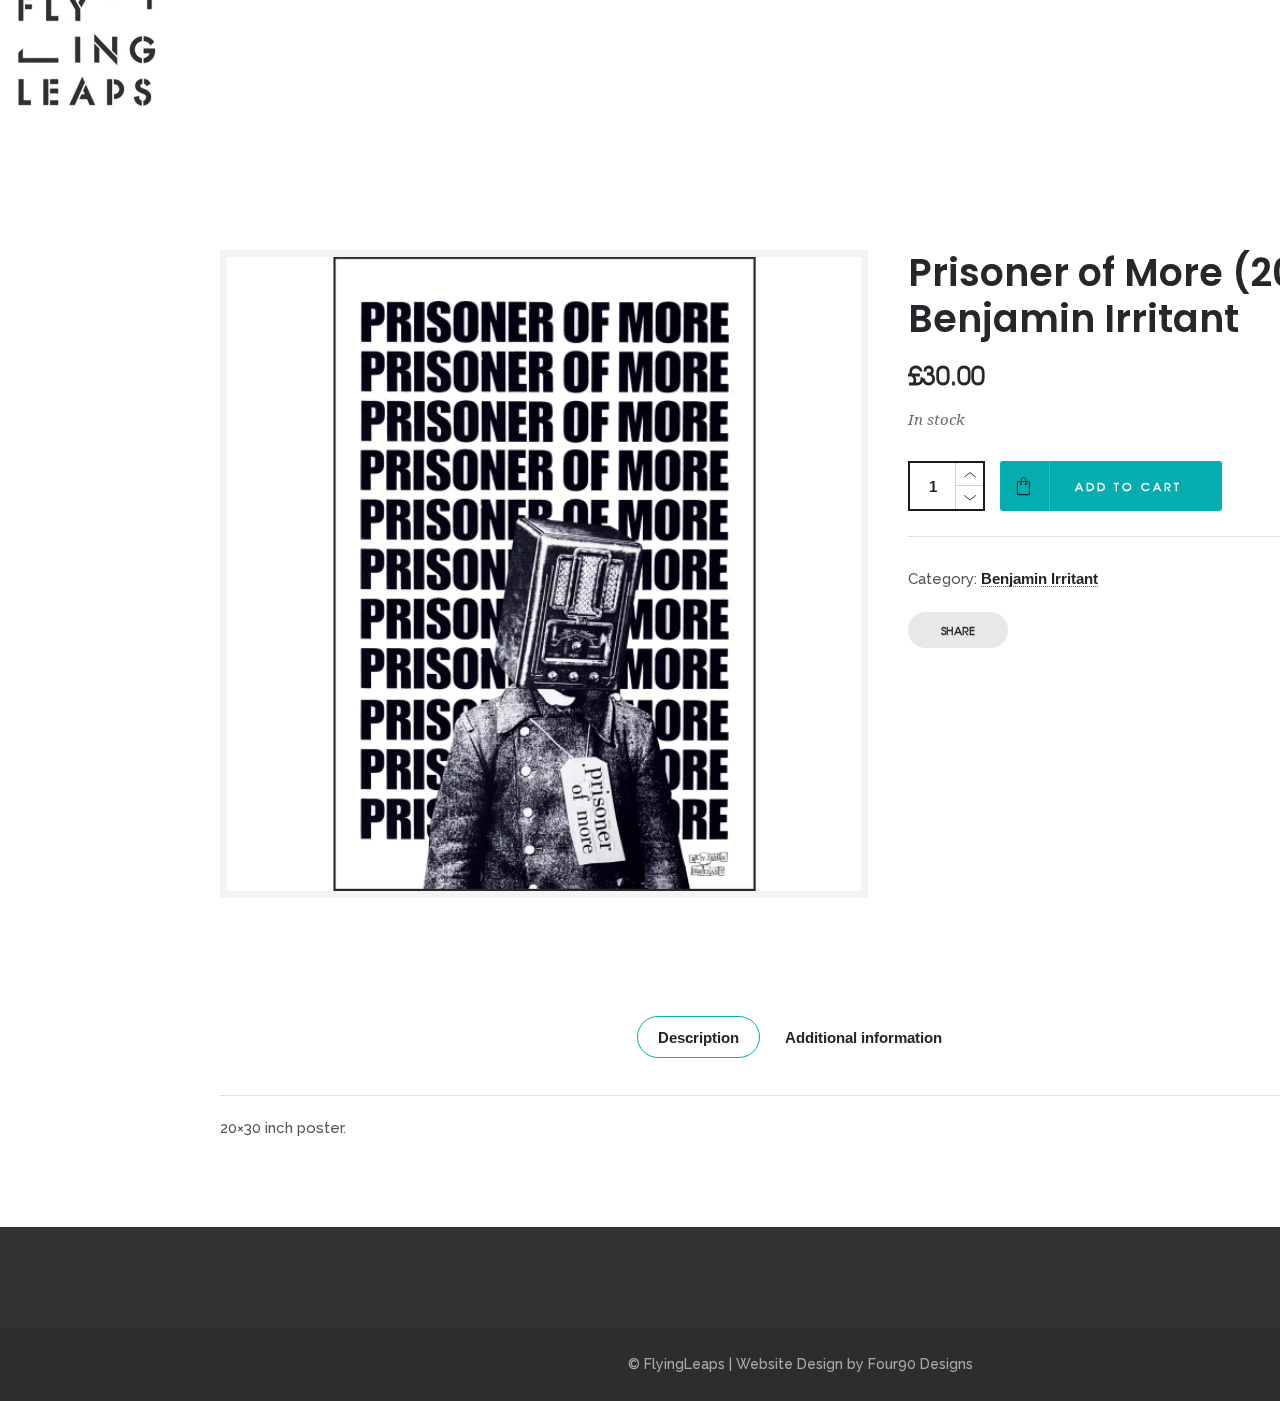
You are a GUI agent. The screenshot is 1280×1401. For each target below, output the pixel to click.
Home (756, 49)
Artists (851, 49)
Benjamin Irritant (1039, 578)
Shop (943, 49)
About (1033, 49)
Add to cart (1128, 486)
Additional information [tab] (863, 1037)
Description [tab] (698, 1037)
